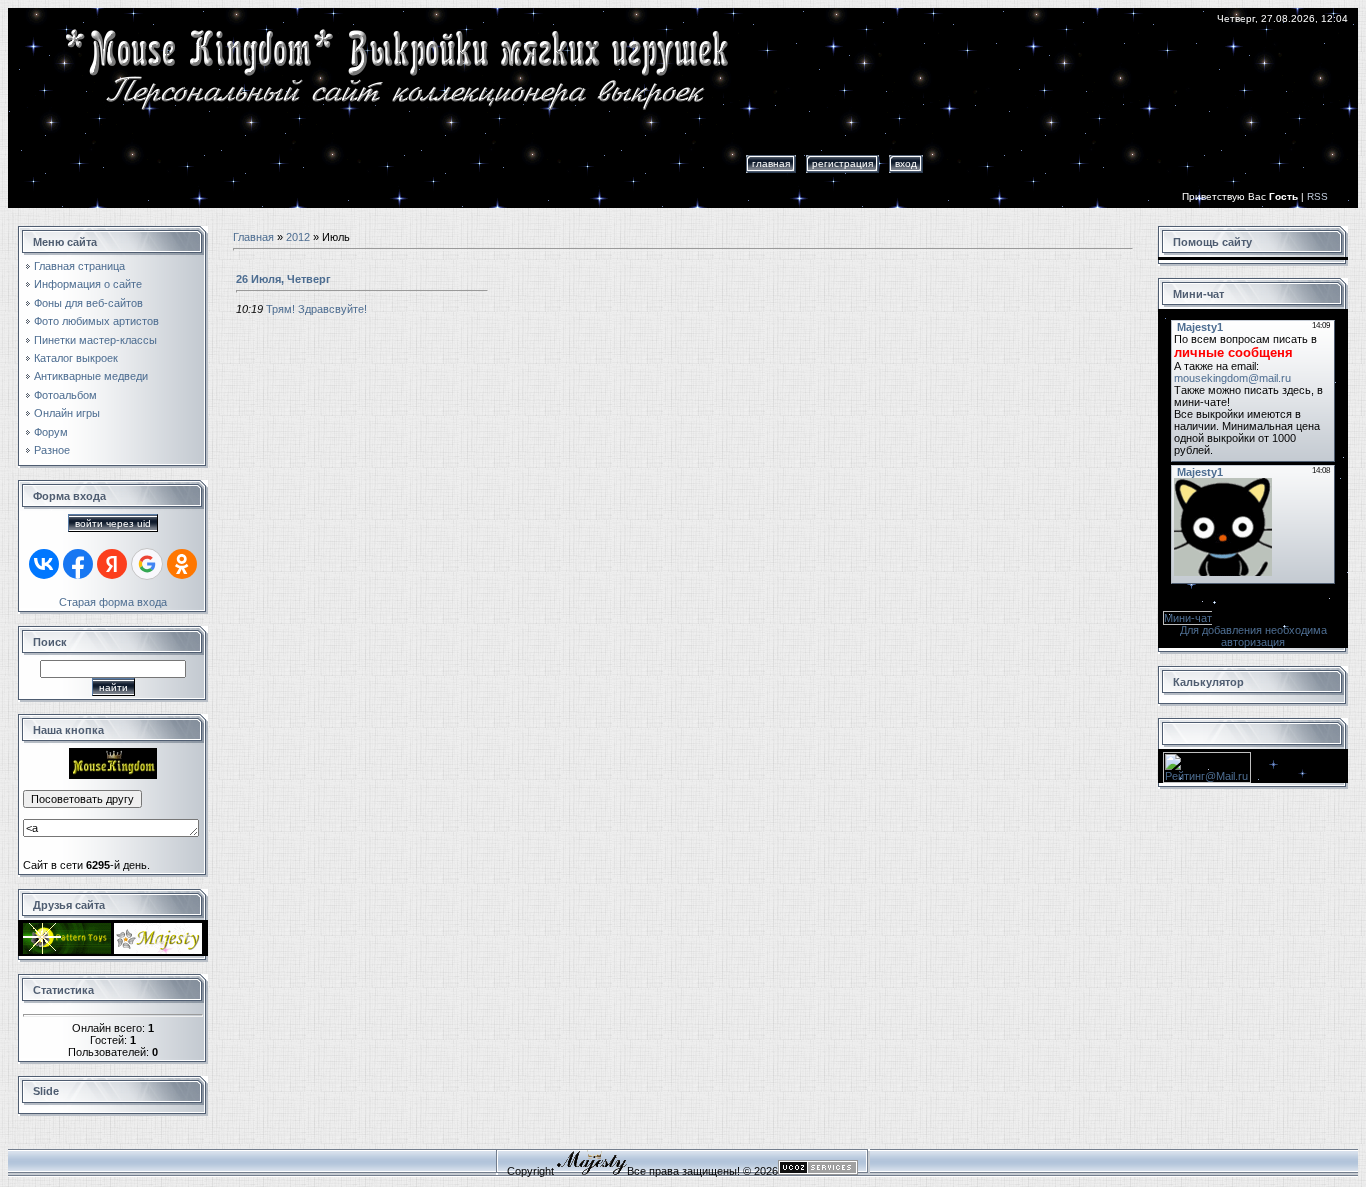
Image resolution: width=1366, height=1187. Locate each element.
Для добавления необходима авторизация (1253, 636)
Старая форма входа (113, 602)
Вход (906, 163)
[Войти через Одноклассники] (182, 564)
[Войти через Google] (147, 564)
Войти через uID (113, 523)
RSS (1317, 196)
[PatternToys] (67, 950)
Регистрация (842, 163)
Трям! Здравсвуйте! (316, 309)
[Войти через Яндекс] (112, 564)
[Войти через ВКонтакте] (44, 564)
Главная (771, 163)
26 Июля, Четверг (283, 279)
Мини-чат (1188, 618)
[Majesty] (158, 950)
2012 (298, 237)
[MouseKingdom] (113, 775)
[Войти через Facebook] (78, 564)
